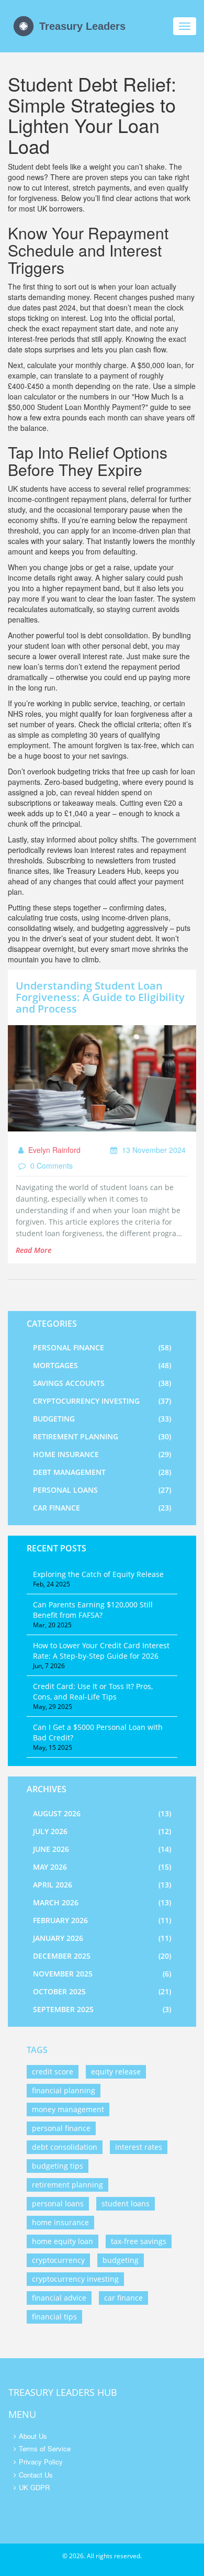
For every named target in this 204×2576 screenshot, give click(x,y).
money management (68, 2109)
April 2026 (102, 1885)
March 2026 (102, 1902)
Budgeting (102, 1419)
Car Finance (102, 1508)
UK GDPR (34, 2487)
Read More (33, 1250)
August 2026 (102, 1813)
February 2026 (102, 1920)
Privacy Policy (41, 2462)
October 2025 (102, 1991)
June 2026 (102, 1849)
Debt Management (102, 1472)
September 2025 (102, 2009)
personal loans (58, 2203)
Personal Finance (102, 1347)
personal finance (61, 2128)
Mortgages (102, 1365)
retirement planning (67, 2185)
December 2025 (102, 1956)
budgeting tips (58, 2166)
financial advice (59, 2298)
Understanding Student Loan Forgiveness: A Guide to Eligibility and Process (100, 997)
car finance (123, 2298)
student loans (126, 2203)
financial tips (54, 2317)
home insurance (60, 2222)
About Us (33, 2436)
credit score (53, 2072)
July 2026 (102, 1831)
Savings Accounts (102, 1383)
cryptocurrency (58, 2260)
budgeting (121, 2260)
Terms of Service (45, 2449)
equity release (116, 2072)
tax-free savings (139, 2241)
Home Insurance (102, 1454)
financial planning (64, 2090)
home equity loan (63, 2241)
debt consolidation (65, 2147)
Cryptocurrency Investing (102, 1401)
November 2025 (102, 1974)
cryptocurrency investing (75, 2279)
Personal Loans (102, 1490)
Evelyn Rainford (53, 1150)
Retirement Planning (102, 1436)
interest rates (139, 2147)
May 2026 (102, 1867)
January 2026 (102, 1938)
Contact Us (36, 2475)
